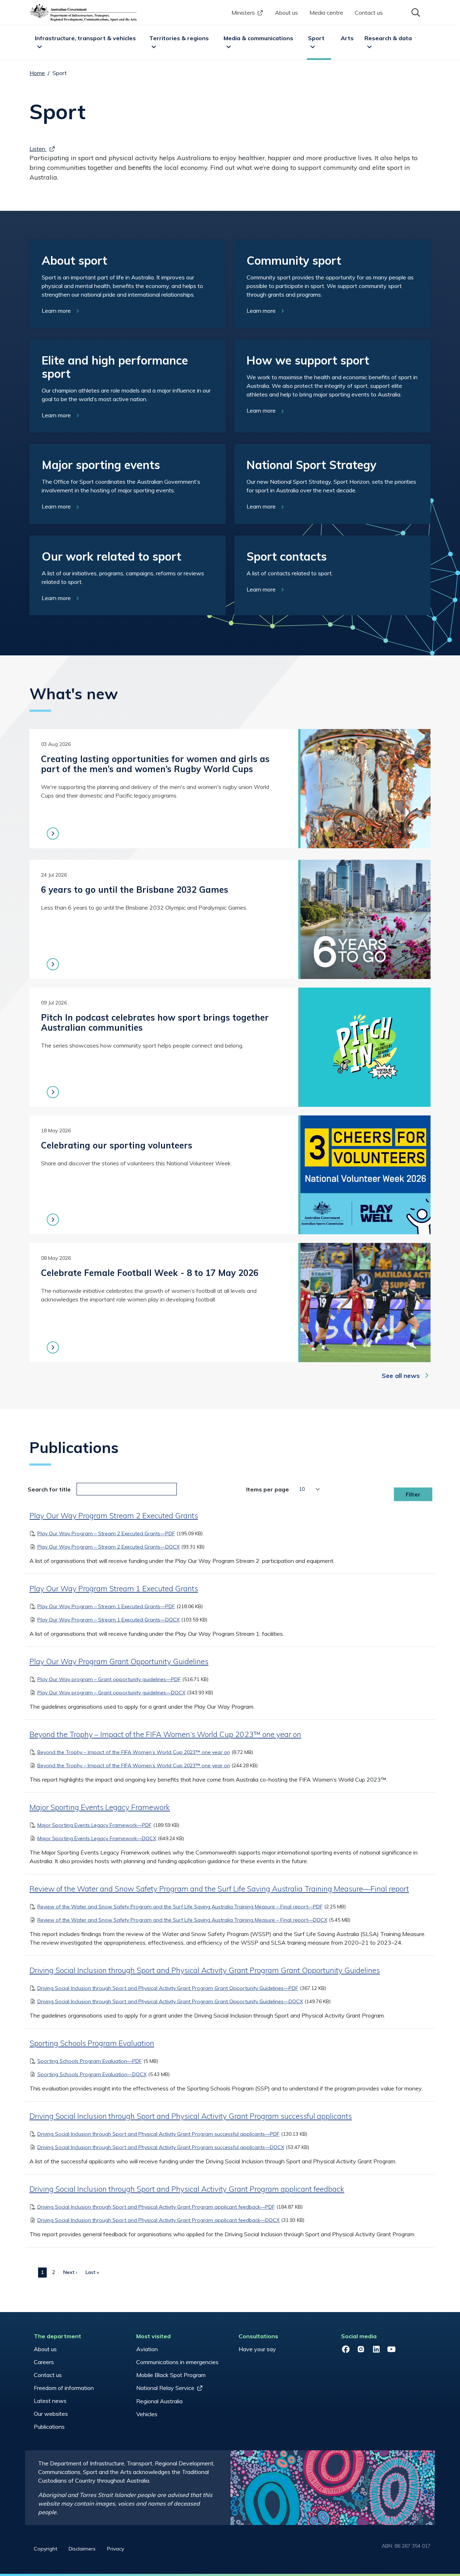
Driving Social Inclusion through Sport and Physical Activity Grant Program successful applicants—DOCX (161, 2147)
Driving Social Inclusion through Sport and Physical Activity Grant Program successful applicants (191, 2116)
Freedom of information (64, 2388)
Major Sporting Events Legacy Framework (100, 1807)
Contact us (369, 13)
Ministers (243, 13)
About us (286, 13)
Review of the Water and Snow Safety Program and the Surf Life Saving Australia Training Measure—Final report (219, 1889)
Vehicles (147, 2414)
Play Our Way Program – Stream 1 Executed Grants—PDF (106, 1606)
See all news (401, 1376)
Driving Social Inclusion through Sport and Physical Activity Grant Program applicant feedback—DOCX (158, 2220)
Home (37, 73)
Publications (49, 2427)
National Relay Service (165, 2388)
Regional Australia (159, 2401)
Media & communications (258, 38)
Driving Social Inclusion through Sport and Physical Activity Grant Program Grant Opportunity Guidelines (205, 1970)
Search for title (49, 1489)
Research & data (388, 38)
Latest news (50, 2401)
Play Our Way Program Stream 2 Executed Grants (114, 1516)
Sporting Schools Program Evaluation (92, 2043)
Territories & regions (179, 38)
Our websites (51, 2414)
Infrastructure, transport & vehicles (85, 38)
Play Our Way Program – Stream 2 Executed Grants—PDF (106, 1533)
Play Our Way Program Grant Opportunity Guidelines (119, 1661)
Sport (316, 38)
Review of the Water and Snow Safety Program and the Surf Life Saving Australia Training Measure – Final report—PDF (180, 1907)
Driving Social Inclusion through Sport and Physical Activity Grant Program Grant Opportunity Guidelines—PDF (168, 1988)
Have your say (257, 2349)
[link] (128, 284)
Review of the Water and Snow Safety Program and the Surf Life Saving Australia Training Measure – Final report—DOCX (182, 1920)
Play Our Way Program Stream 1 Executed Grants (114, 1588)
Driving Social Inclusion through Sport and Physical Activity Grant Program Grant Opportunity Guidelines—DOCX (170, 2001)
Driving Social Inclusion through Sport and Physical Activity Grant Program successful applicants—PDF (158, 2134)
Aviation (147, 2349)
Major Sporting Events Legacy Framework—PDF (95, 1825)
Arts (347, 38)
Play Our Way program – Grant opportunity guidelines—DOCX (111, 1693)
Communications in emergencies (177, 2362)
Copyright (45, 2549)
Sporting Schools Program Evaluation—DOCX (92, 2074)
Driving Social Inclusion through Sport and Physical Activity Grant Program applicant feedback (187, 2189)
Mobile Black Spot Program (171, 2375)
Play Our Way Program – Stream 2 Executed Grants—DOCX (109, 1547)
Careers (44, 2362)
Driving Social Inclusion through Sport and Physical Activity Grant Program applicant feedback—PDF (156, 2207)
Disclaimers (82, 2549)
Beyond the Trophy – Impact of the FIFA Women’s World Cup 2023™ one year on (165, 1734)
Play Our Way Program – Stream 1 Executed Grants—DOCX (109, 1620)
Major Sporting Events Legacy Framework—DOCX (97, 1838)
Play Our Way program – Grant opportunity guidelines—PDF (109, 1679)
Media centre (326, 13)
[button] (415, 12)
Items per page (268, 1489)
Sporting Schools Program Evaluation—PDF (90, 2061)
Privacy (116, 2549)
